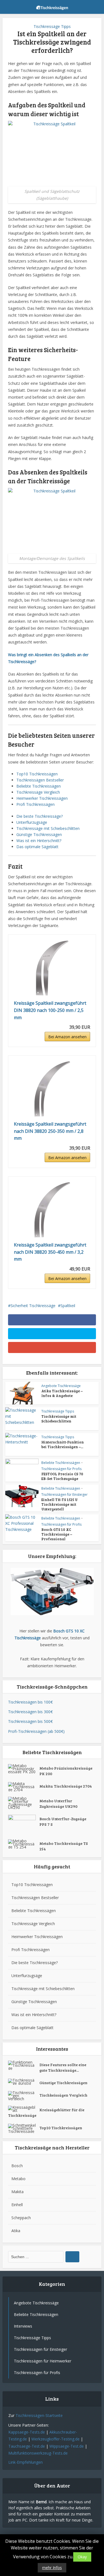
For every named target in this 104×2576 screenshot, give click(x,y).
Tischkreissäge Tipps (52, 26)
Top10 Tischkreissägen (37, 774)
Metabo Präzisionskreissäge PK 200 (66, 1771)
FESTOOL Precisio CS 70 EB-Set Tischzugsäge (62, 1476)
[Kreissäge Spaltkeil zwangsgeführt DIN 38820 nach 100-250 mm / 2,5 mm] (52, 968)
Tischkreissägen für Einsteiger (64, 1495)
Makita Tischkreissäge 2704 (66, 1786)
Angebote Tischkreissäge (61, 1386)
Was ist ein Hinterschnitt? (39, 841)
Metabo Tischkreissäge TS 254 (64, 1846)
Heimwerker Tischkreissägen (42, 798)
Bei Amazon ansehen (67, 1037)
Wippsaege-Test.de (67, 2446)
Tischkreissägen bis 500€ (30, 1721)
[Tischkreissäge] (52, 6)
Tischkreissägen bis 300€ (30, 1712)
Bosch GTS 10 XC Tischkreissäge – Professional (57, 1534)
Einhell (17, 2205)
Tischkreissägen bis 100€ (30, 1702)
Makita (17, 2192)
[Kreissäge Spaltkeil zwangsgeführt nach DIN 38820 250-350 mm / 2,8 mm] (52, 1089)
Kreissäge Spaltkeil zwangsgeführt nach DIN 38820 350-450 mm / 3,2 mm (50, 1252)
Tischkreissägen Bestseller (40, 780)
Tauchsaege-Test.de (27, 2446)
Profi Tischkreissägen (35, 804)
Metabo (18, 2179)
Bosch (17, 2166)
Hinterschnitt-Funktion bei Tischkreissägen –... (63, 1444)
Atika (16, 2231)
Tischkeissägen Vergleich (63, 2095)
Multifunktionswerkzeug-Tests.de (38, 2453)
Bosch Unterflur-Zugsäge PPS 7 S (63, 1821)
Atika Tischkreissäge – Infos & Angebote (62, 1393)
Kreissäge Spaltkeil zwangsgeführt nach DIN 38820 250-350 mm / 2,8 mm (50, 1131)
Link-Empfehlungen (26, 2462)
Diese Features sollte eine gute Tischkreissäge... (63, 2067)
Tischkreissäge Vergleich (38, 792)
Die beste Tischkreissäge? (40, 816)
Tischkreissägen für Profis (61, 1469)
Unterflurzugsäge (32, 822)
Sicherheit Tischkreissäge (33, 1306)
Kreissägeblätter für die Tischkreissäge (46, 2113)
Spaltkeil (68, 1306)
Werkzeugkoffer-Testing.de (55, 2439)
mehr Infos (52, 2568)
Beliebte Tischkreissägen (39, 786)
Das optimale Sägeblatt (37, 847)
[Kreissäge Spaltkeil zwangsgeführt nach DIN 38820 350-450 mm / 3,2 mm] (52, 1210)
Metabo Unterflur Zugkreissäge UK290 (58, 1804)
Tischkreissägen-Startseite (39, 2415)
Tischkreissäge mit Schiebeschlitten (48, 828)
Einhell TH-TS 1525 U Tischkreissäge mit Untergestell (59, 1504)
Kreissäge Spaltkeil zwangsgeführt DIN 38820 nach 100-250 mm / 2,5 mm (50, 1010)
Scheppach (21, 2218)
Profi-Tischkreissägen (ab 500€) (36, 1731)
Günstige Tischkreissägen (39, 834)
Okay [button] (82, 2557)
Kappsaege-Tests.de (27, 2432)
